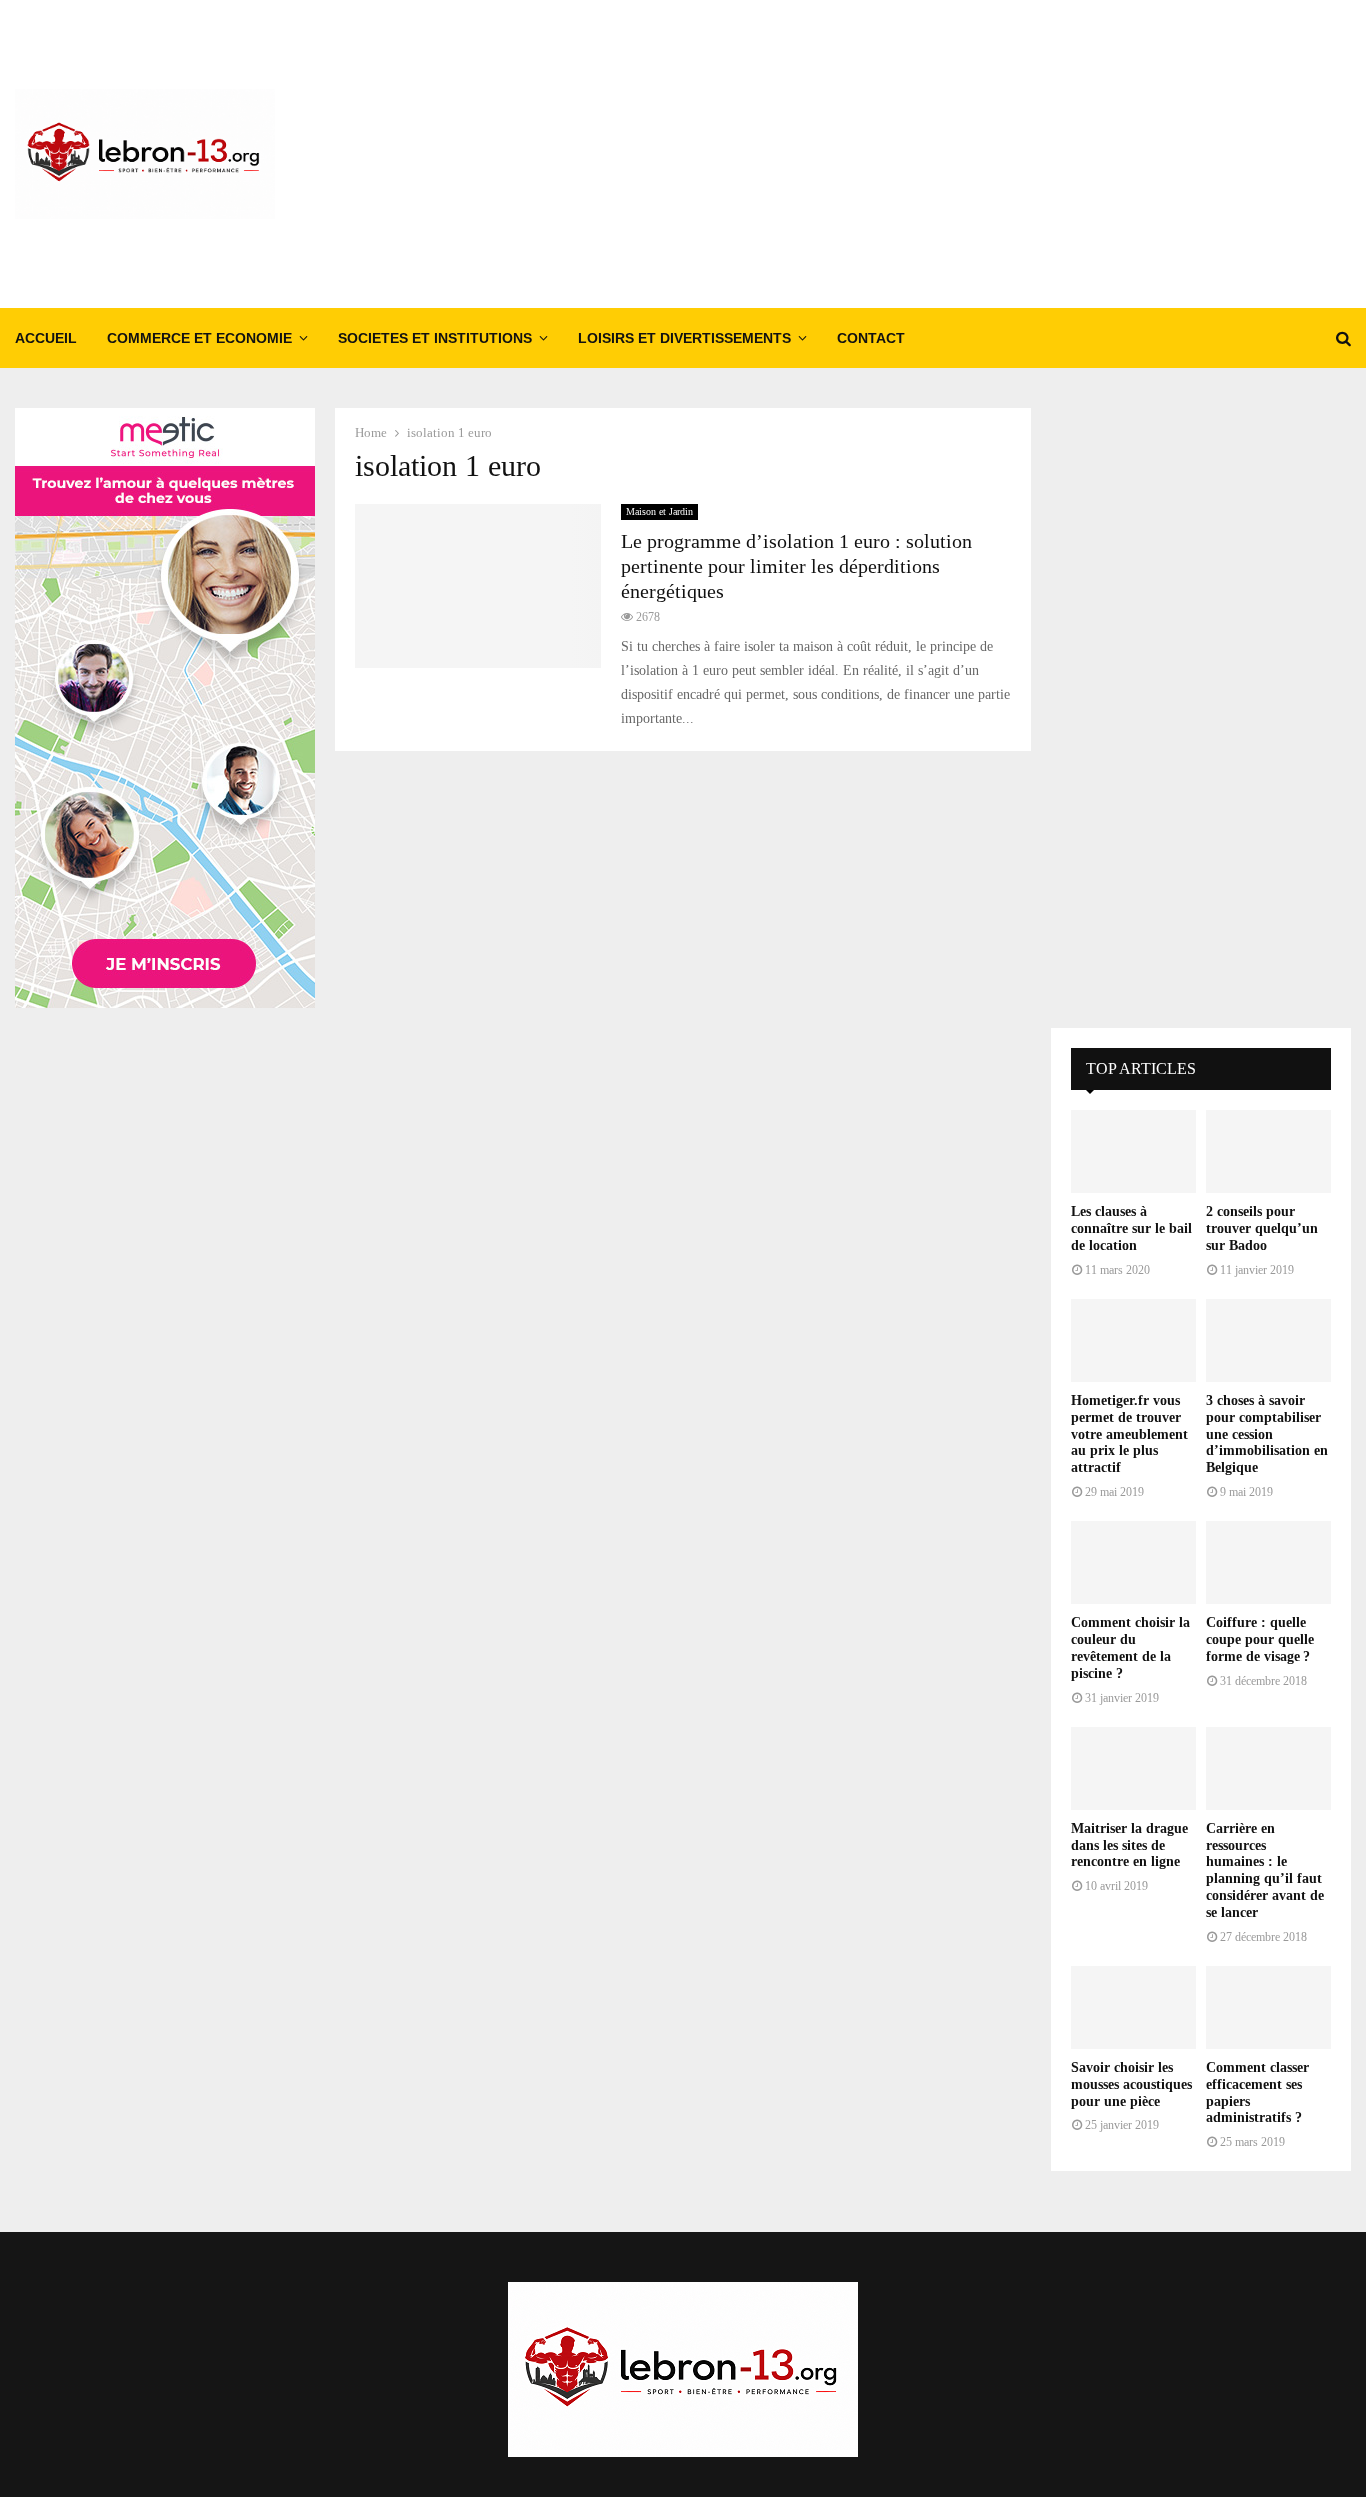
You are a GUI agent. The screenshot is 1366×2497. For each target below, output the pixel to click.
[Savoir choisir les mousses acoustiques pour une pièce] (1133, 2007)
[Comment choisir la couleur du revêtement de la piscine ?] (1133, 1562)
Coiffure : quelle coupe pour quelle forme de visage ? (1260, 1639)
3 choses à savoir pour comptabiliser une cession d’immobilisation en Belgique (1267, 1434)
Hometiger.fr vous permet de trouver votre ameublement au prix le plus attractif (1129, 1434)
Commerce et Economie (199, 338)
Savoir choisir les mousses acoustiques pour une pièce (1131, 2084)
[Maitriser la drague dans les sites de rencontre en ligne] (1133, 1768)
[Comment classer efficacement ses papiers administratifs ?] (1268, 2007)
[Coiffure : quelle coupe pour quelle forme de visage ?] (1268, 1562)
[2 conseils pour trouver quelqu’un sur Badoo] (1268, 1151)
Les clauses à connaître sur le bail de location (1131, 1228)
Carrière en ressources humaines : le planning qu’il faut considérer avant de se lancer (1265, 1870)
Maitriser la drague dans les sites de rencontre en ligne (1129, 1845)
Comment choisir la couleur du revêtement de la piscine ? (1130, 1647)
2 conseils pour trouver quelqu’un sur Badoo (1262, 1228)
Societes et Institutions (435, 338)
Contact (871, 338)
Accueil (46, 338)
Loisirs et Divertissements (684, 338)
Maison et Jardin (659, 511)
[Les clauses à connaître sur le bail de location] (1133, 1151)
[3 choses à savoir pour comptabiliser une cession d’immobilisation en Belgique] (1268, 1340)
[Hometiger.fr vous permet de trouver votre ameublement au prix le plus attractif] (1133, 1340)
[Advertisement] (987, 154)
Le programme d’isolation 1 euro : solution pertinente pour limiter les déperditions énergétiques (796, 566)
